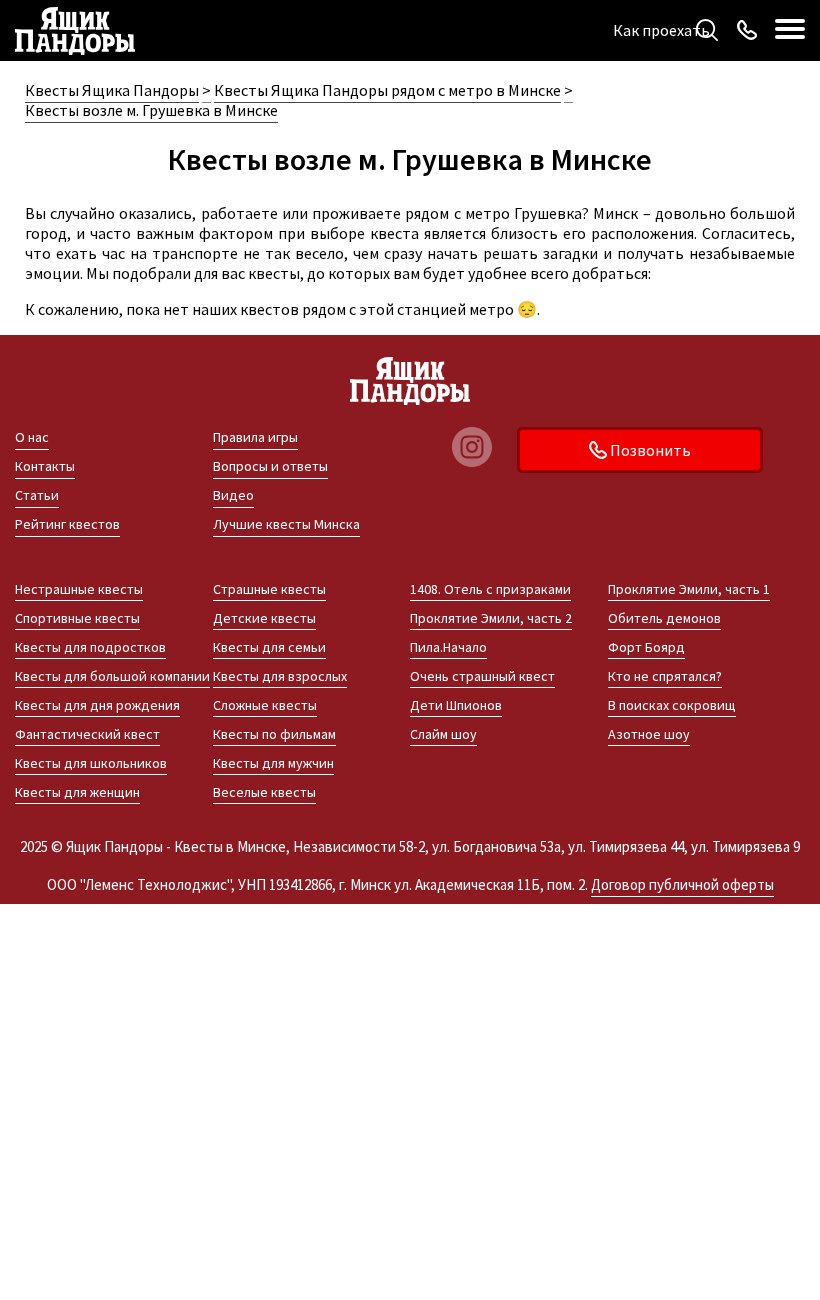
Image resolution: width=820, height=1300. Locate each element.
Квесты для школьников (91, 763)
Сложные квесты (265, 705)
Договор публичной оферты (682, 884)
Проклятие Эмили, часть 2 (491, 618)
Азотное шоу (649, 734)
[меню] (790, 30)
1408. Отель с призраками (490, 589)
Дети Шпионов (456, 705)
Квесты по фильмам (274, 734)
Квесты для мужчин (273, 763)
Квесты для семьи (269, 647)
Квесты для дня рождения (97, 705)
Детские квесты (264, 618)
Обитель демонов (664, 618)
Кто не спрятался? (665, 676)
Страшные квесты (269, 589)
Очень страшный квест (482, 676)
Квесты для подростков (90, 647)
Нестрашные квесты (79, 589)
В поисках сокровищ (672, 705)
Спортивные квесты (77, 618)
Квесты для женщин (77, 792)
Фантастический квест (87, 734)
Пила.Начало (448, 647)
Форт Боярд (646, 647)
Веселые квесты (264, 792)
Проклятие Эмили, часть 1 (689, 589)
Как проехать (661, 30)
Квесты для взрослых (280, 676)
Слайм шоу (443, 734)
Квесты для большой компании (112, 676)
